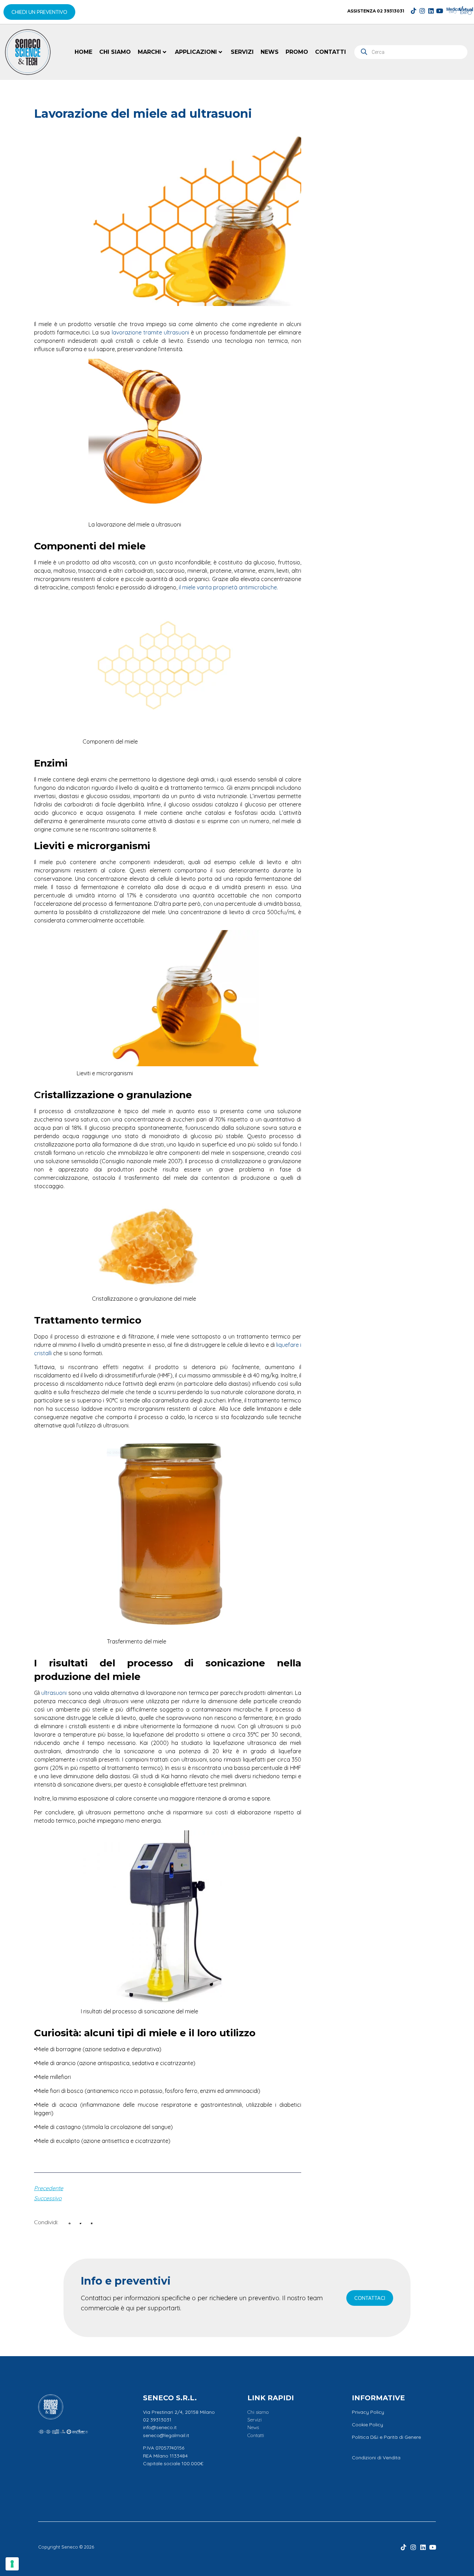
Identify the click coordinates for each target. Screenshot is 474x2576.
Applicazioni (196, 52)
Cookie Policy (367, 2425)
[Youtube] (440, 11)
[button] (70, 2223)
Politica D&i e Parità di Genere (386, 2437)
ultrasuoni (53, 1693)
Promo (297, 52)
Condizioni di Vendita (376, 2458)
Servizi (242, 52)
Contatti (331, 52)
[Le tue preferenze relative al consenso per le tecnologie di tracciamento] (12, 2564)
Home (83, 52)
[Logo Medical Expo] (454, 10)
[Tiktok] (414, 11)
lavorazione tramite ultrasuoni (150, 332)
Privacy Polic (367, 2412)
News (270, 52)
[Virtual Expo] (466, 10)
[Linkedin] (431, 11)
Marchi (149, 52)
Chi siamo (115, 52)
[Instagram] (422, 11)
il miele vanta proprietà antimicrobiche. (228, 587)
